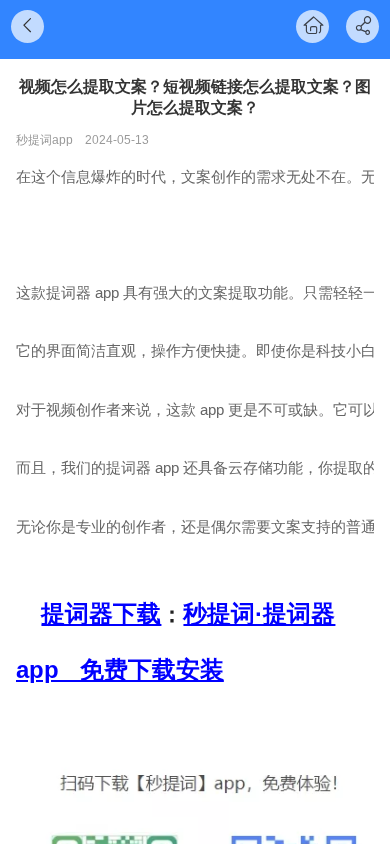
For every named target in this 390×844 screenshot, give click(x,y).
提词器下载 (101, 613)
